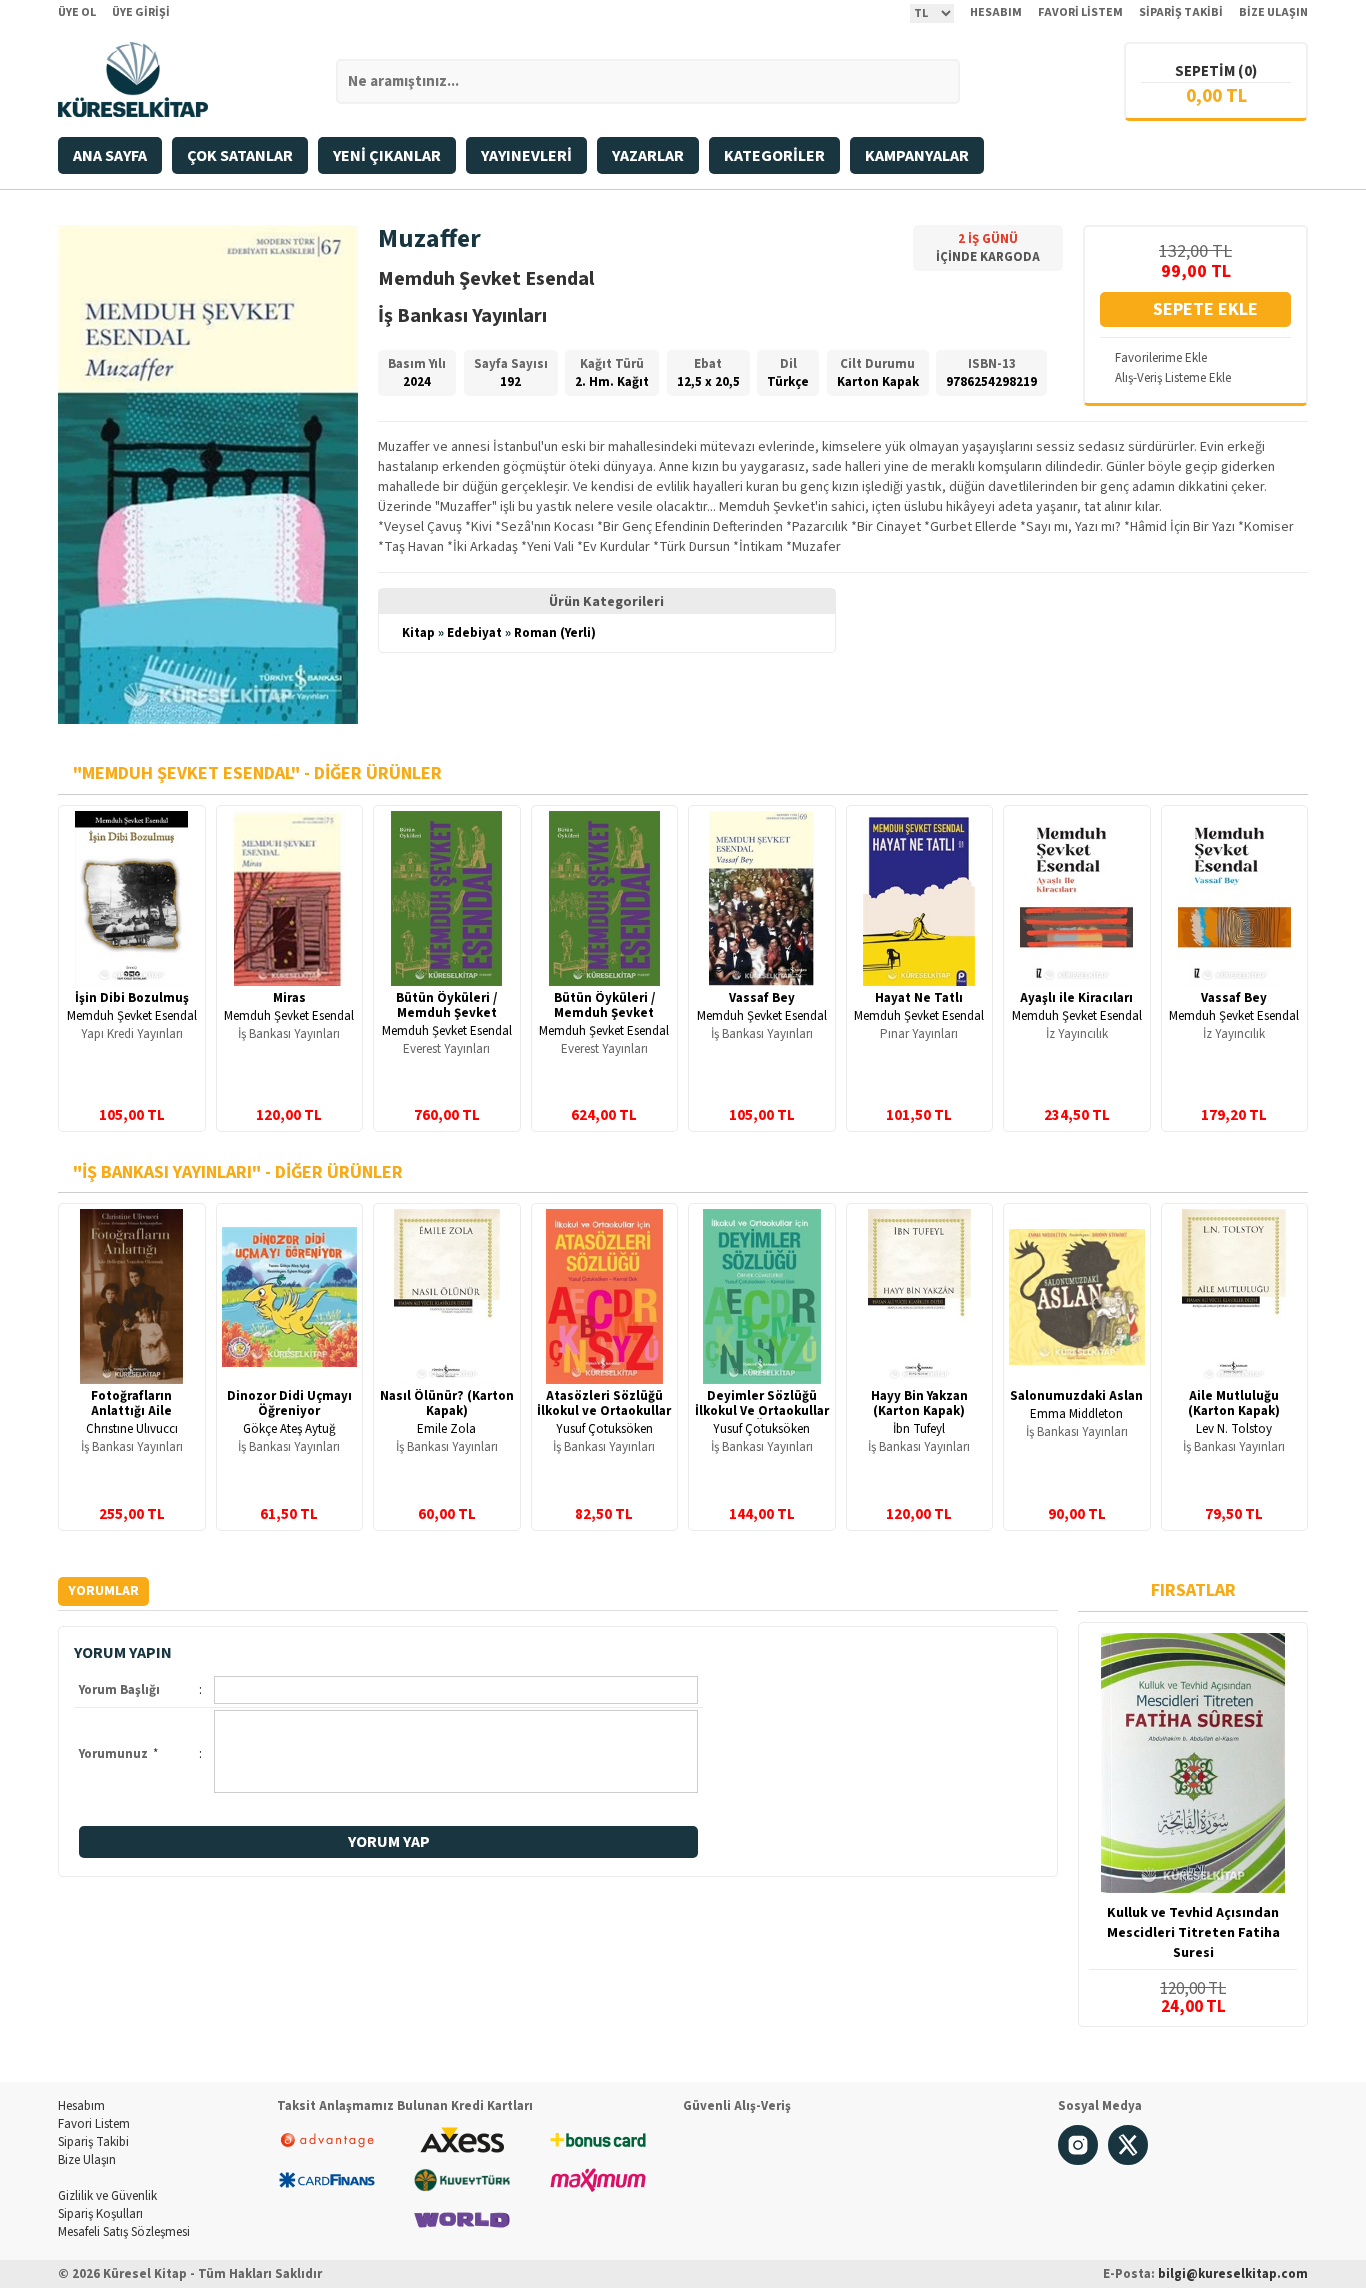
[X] (1128, 2161)
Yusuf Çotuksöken (604, 1429)
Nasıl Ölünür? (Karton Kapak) (447, 1403)
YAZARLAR (648, 156)
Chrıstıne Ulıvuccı (132, 1429)
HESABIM (996, 12)
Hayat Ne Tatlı (919, 998)
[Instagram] (1078, 2161)
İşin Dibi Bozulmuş (132, 998)
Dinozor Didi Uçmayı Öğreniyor (289, 1403)
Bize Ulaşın (87, 2160)
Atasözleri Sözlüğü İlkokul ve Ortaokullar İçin (604, 1411)
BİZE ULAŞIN (1273, 12)
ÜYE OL (77, 12)
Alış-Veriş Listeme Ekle (1173, 378)
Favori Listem (94, 2124)
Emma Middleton (1076, 1414)
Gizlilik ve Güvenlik (107, 2196)
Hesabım (81, 2106)
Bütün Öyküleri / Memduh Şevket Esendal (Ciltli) (446, 1013)
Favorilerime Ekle (1161, 358)
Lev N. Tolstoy (1234, 1429)
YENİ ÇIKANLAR (387, 156)
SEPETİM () (1216, 71)
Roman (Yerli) (555, 633)
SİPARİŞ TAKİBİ (1181, 12)
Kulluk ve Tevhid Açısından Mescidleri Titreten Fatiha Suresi (1193, 1933)
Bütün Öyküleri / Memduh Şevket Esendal (604, 1013)
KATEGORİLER (774, 156)
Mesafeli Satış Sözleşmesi (124, 2232)
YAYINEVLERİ (526, 156)
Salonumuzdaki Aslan (1076, 1396)
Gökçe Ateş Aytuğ (289, 1429)
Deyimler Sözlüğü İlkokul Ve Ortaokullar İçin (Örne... (762, 1411)
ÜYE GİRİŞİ (141, 12)
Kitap (418, 633)
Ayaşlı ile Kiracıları (1076, 998)
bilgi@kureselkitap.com (1233, 2274)
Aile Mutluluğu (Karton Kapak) (1234, 1403)
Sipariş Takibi (93, 2142)
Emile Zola (446, 1429)
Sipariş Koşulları (100, 2214)
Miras (289, 998)
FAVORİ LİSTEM (1080, 12)
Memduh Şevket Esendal (132, 1016)
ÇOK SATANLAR (240, 156)
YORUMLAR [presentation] (103, 1591)
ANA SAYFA (110, 156)
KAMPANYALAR (917, 156)
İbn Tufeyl (919, 1429)
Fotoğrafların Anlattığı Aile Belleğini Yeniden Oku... (131, 1418)
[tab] (103, 1591)
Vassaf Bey (762, 998)
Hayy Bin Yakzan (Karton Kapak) (919, 1403)
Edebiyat (474, 633)
